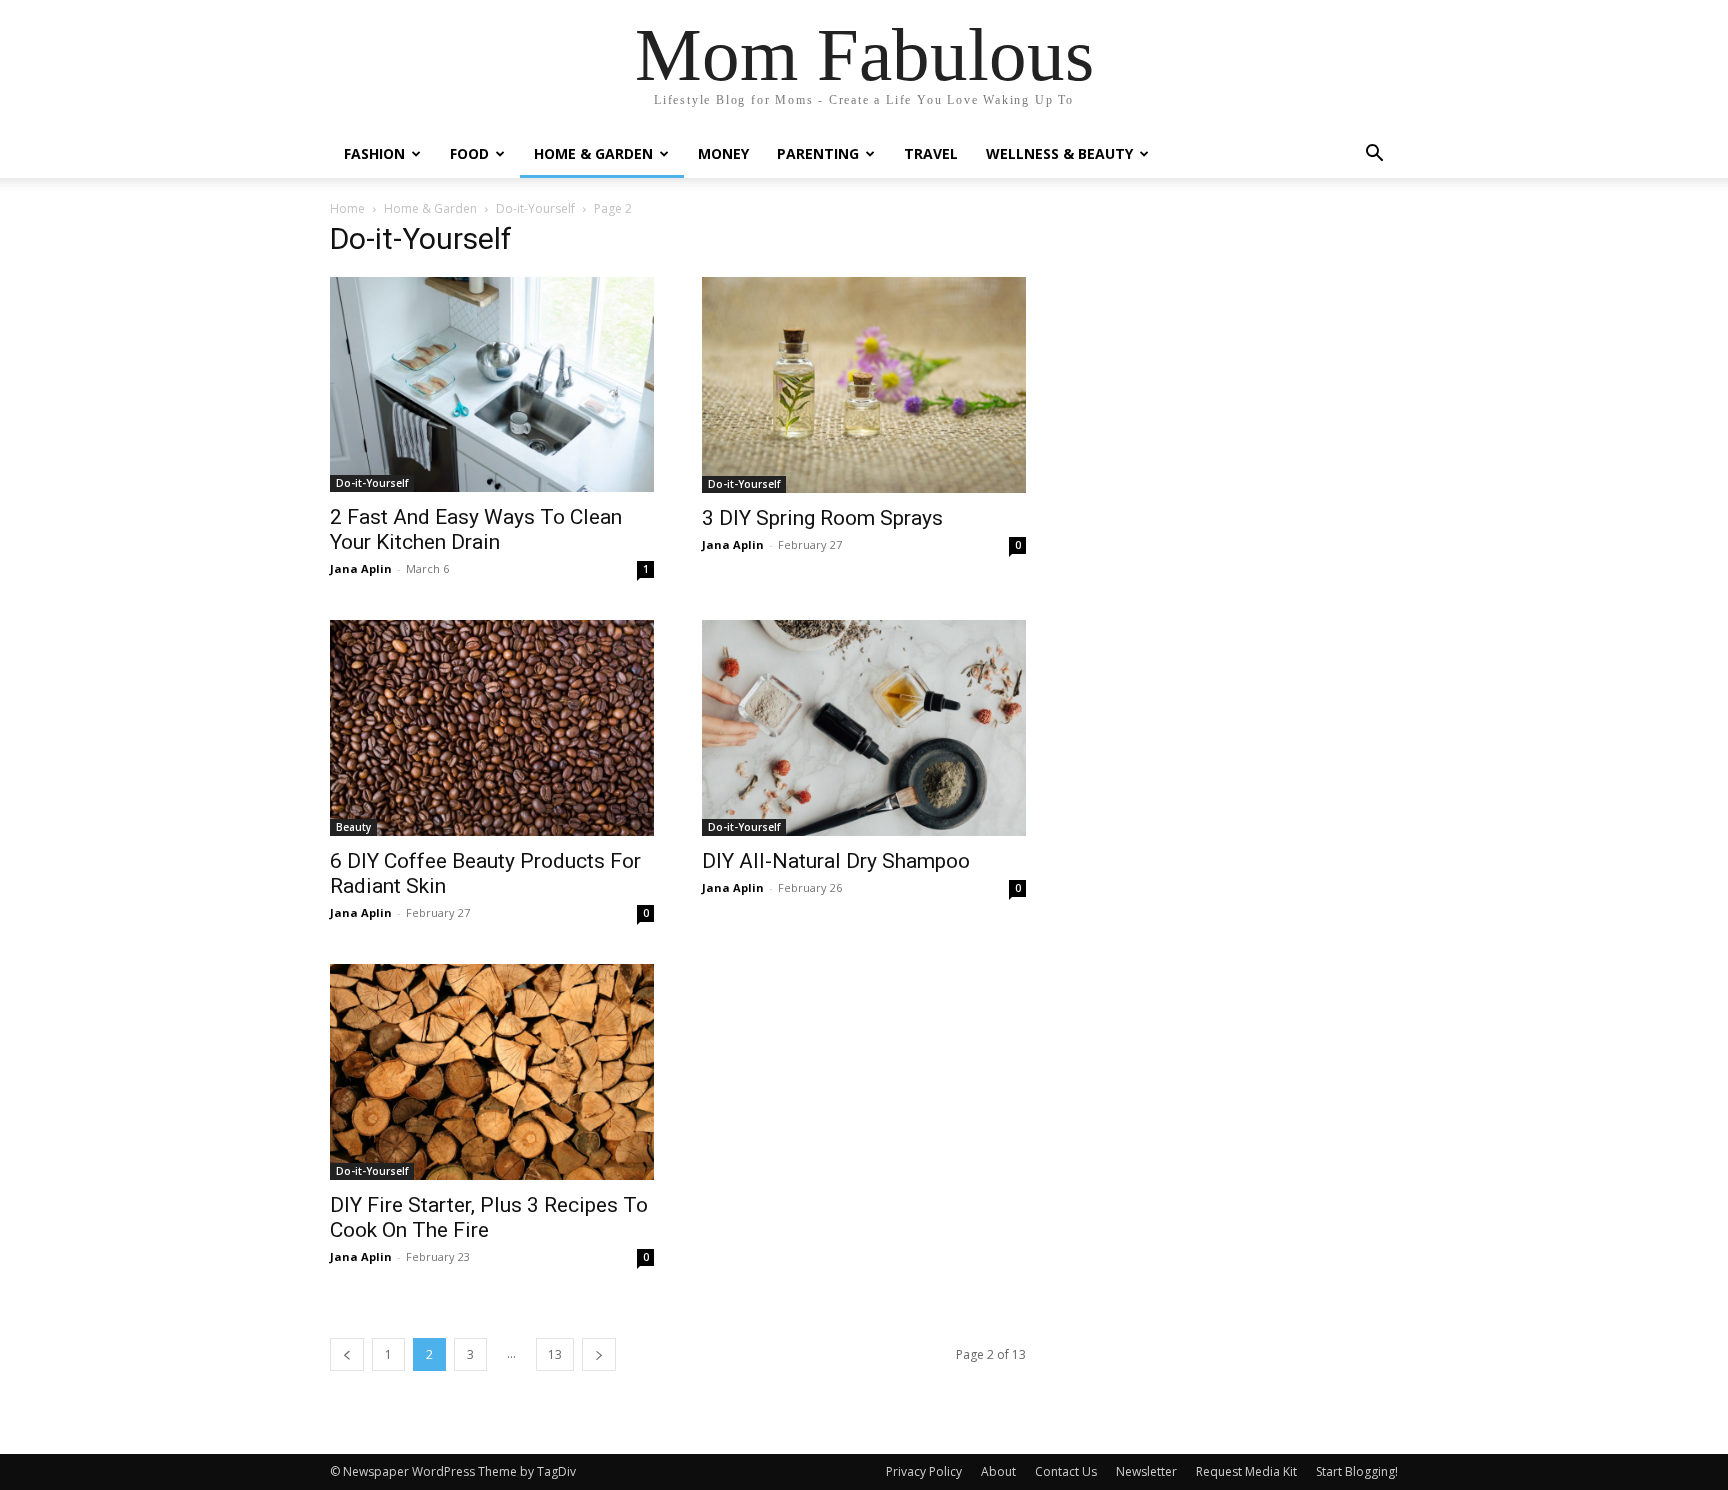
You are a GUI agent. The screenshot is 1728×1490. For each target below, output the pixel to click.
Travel (931, 153)
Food (469, 153)
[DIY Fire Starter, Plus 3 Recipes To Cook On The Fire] (492, 1072)
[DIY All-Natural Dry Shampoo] (864, 728)
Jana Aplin (361, 568)
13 (555, 1354)
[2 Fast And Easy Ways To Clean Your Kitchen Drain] (492, 384)
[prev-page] (347, 1354)
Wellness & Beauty (1059, 153)
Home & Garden (593, 153)
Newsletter (1146, 1471)
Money (723, 153)
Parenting (818, 153)
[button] (1374, 155)
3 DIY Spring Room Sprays (822, 518)
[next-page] (599, 1354)
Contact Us (1066, 1471)
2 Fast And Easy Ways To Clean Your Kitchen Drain (476, 529)
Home (347, 208)
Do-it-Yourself (535, 208)
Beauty (353, 827)
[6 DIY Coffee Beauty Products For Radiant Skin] (492, 728)
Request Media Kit (1246, 1471)
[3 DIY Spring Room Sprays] (864, 385)
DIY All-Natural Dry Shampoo (836, 861)
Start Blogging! (1357, 1471)
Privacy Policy (924, 1471)
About (998, 1471)
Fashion (374, 153)
